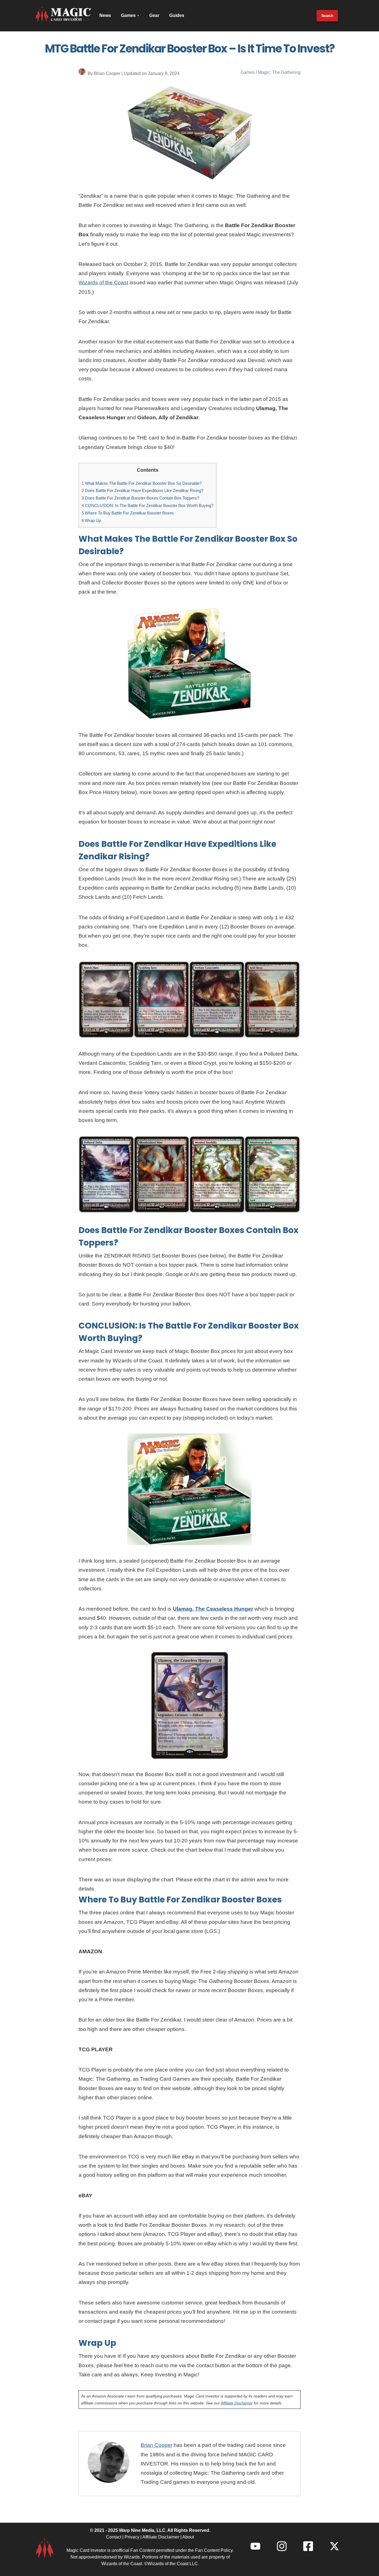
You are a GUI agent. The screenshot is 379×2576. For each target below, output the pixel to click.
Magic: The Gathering (279, 72)
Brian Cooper (156, 2445)
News (105, 15)
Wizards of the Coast (103, 283)
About (188, 2537)
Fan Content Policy (214, 2550)
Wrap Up (91, 520)
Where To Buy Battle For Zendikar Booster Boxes (128, 513)
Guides (177, 15)
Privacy (132, 2537)
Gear (154, 15)
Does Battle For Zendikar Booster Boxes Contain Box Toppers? (140, 498)
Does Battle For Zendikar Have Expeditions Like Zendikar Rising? (142, 490)
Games (248, 72)
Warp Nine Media (137, 2530)
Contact (114, 2537)
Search (327, 16)
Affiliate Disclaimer (237, 2403)
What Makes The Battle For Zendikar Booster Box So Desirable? (142, 483)
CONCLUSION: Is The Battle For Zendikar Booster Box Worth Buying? (147, 505)
